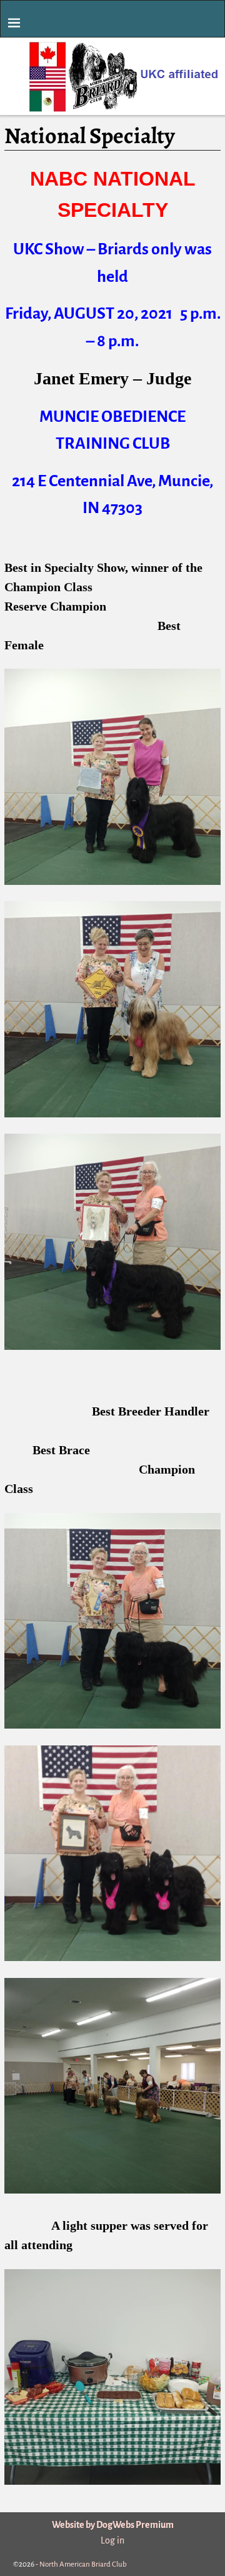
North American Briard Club (83, 2564)
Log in (112, 2540)
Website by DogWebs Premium (113, 2525)
